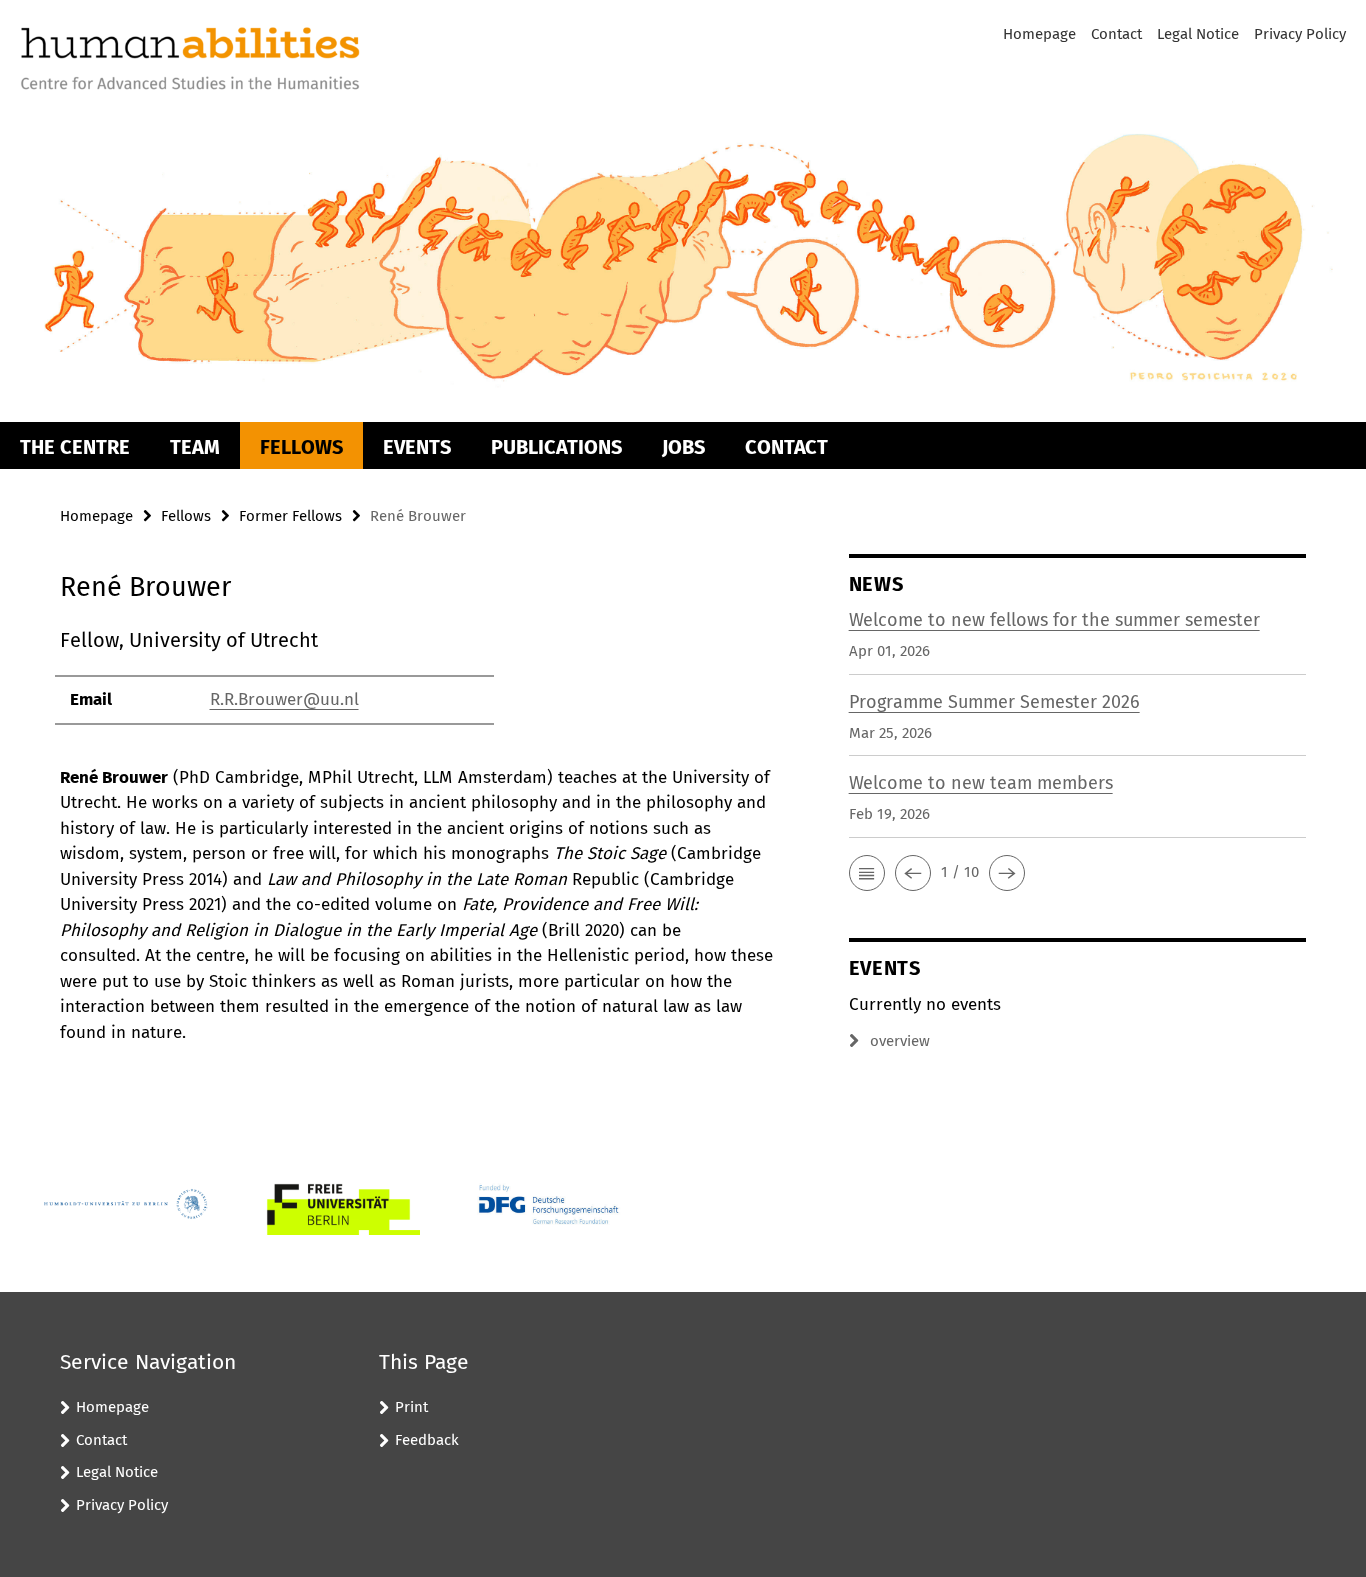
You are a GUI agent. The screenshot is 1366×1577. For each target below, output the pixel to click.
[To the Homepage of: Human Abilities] (190, 61)
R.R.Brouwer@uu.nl (284, 699)
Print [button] (411, 1407)
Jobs (683, 447)
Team (195, 447)
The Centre (75, 447)
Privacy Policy (1300, 34)
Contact (1116, 34)
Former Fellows (290, 516)
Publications (556, 447)
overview (900, 1041)
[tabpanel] (417, 835)
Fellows (301, 447)
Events (417, 447)
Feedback (427, 1440)
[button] (867, 873)
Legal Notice (1198, 34)
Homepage (1039, 34)
